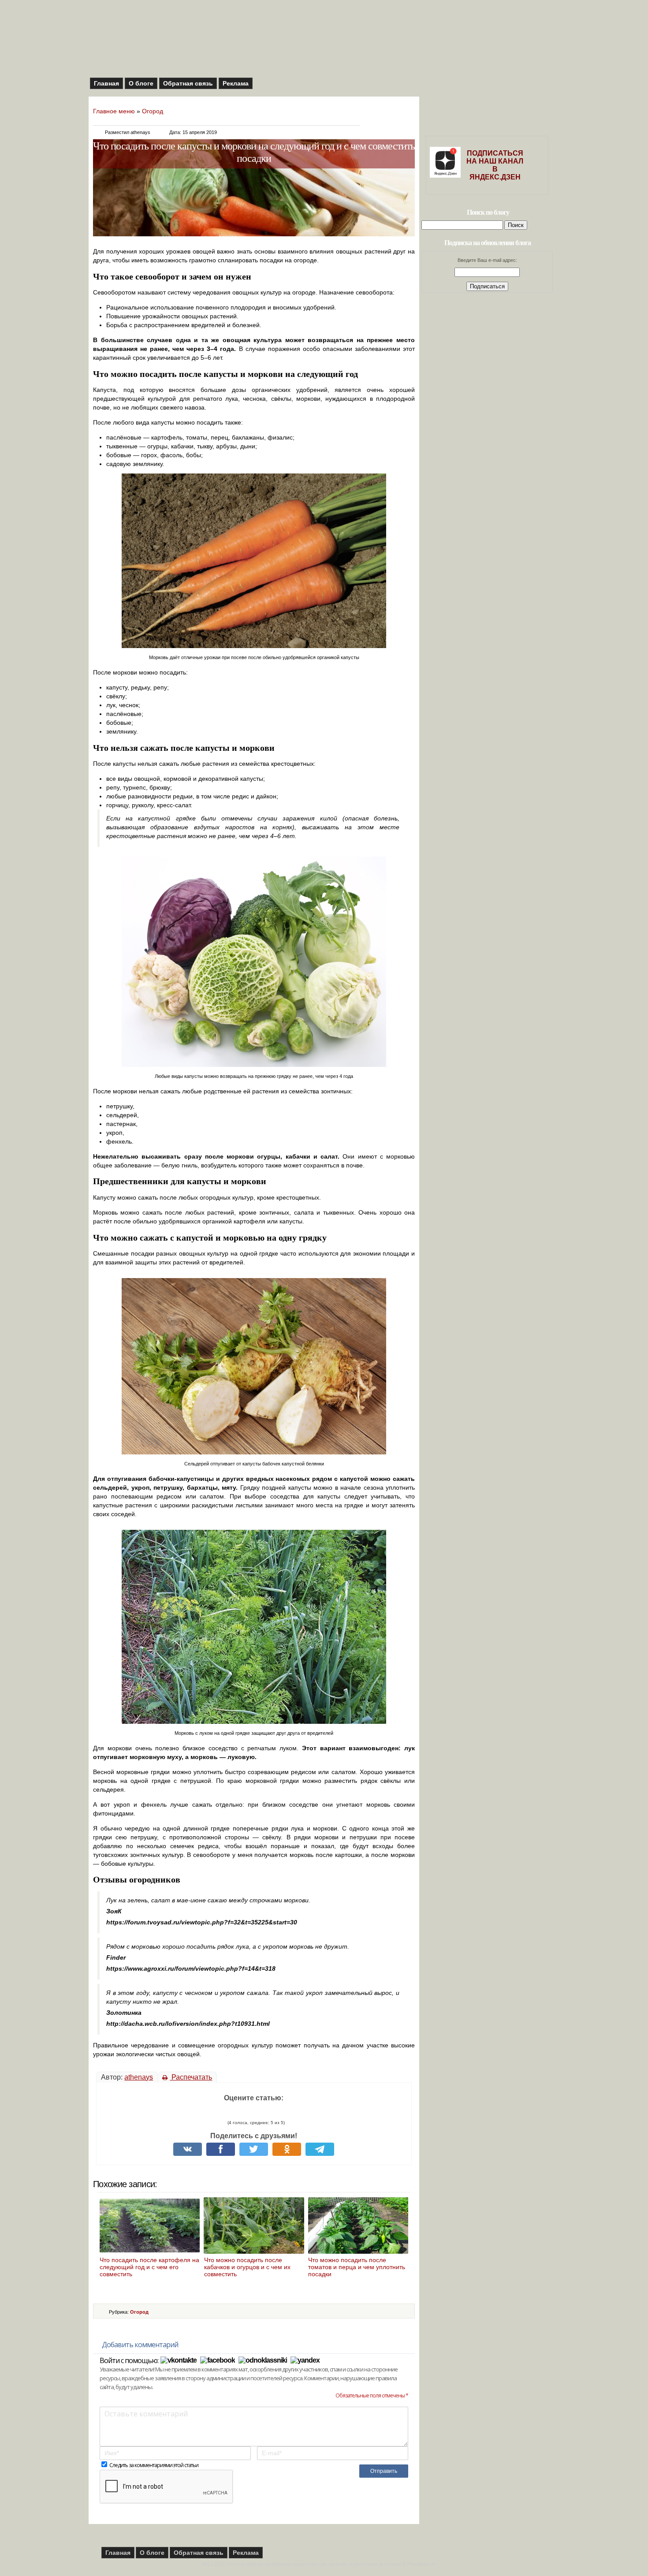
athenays (139, 2077)
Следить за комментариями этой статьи (154, 2465)
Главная (106, 83)
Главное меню (114, 111)
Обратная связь (188, 83)
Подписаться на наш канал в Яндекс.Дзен (495, 165)
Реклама (236, 83)
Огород (153, 111)
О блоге (141, 83)
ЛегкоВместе (421, 2564)
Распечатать (191, 2077)
